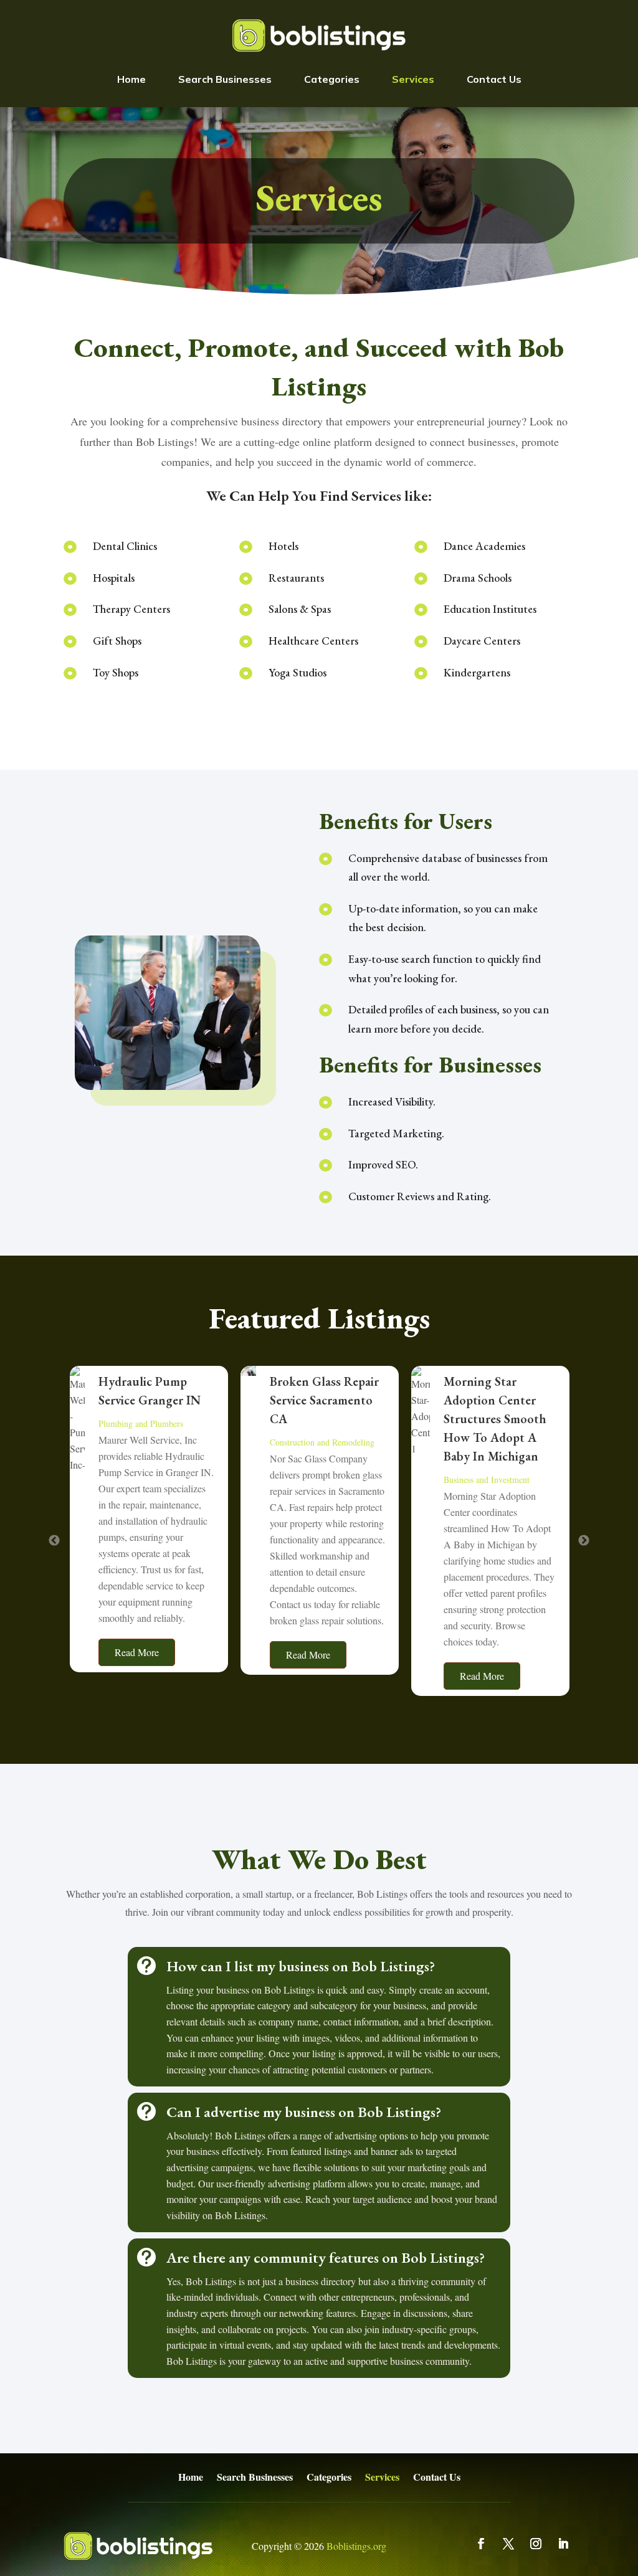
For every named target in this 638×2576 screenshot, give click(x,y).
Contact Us (494, 79)
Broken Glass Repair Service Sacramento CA (154, 1400)
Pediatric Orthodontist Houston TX (487, 1400)
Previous (54, 1541)
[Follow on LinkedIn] (563, 2544)
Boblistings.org (356, 2546)
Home (131, 79)
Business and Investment (316, 1480)
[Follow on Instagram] (536, 2544)
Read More (137, 1655)
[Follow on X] (508, 2544)
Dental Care (471, 1442)
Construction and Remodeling (151, 1442)
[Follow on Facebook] (481, 2544)
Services (413, 79)
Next (584, 1541)
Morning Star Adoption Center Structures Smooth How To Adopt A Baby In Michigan (324, 1419)
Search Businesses (225, 79)
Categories (332, 79)
